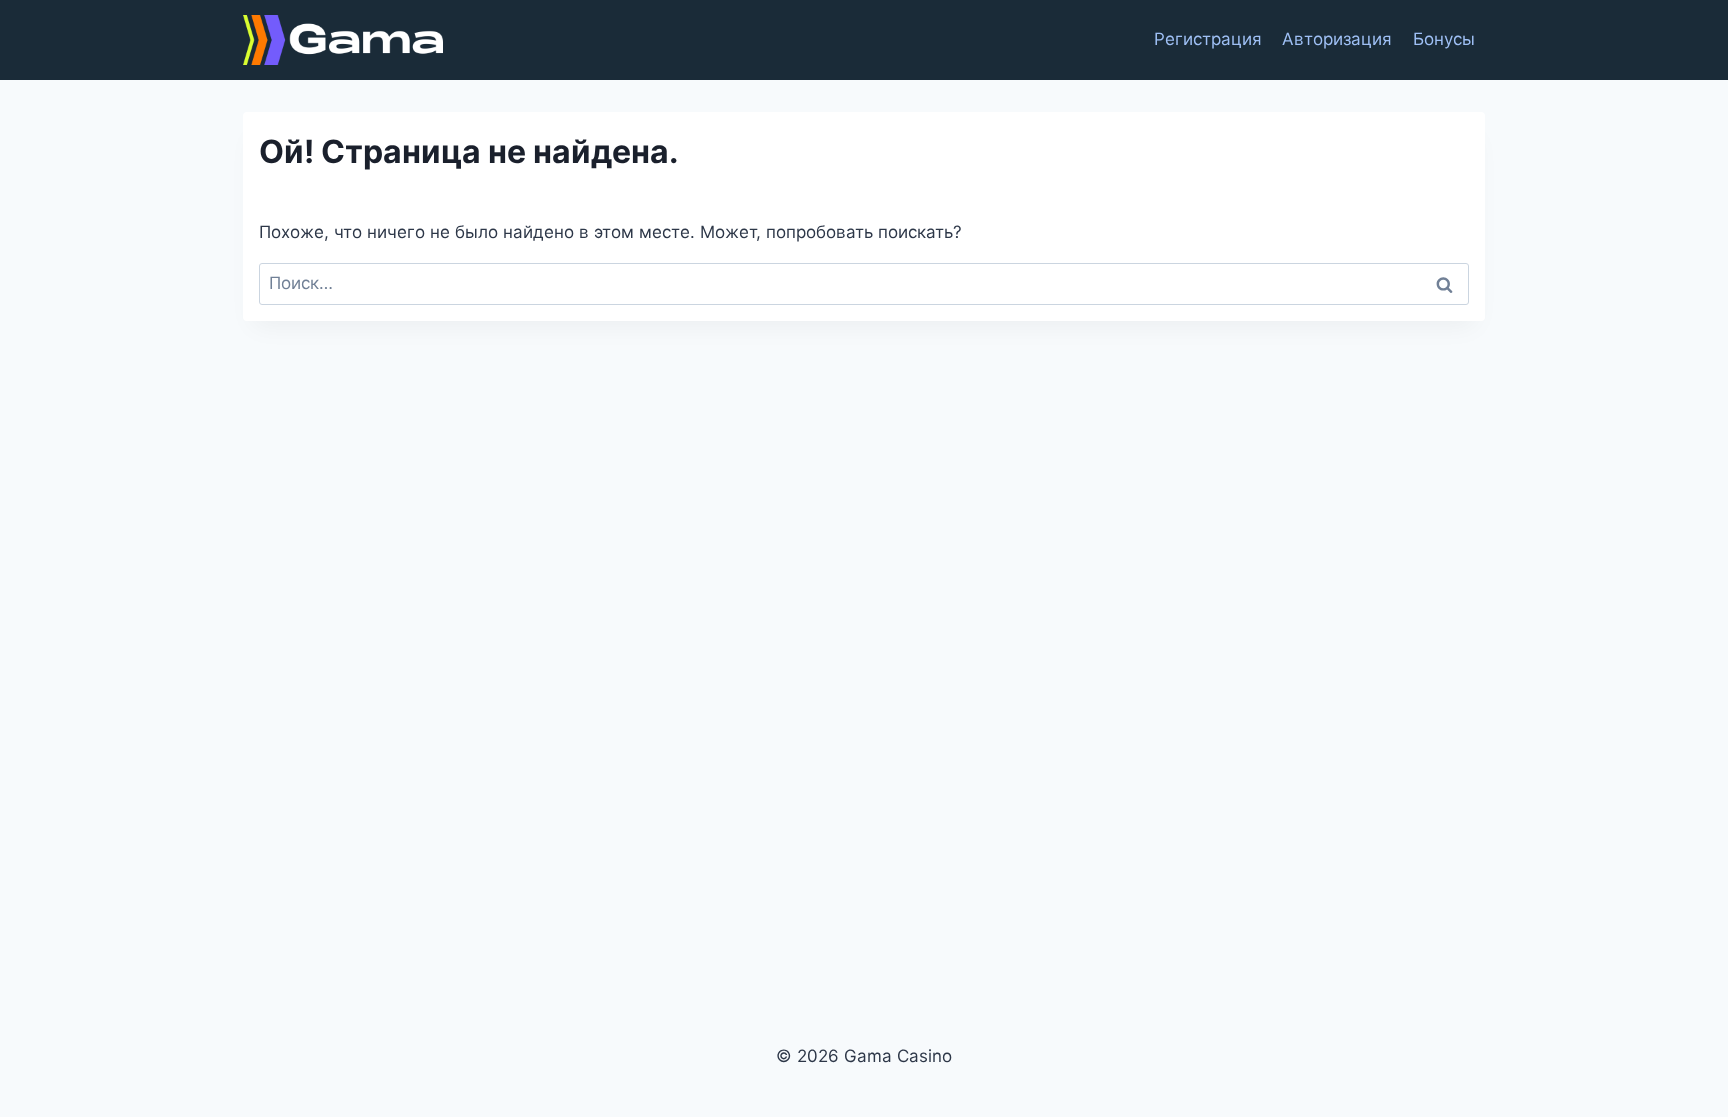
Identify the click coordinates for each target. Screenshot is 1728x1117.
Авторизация (1337, 39)
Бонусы (1444, 39)
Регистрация (1208, 39)
